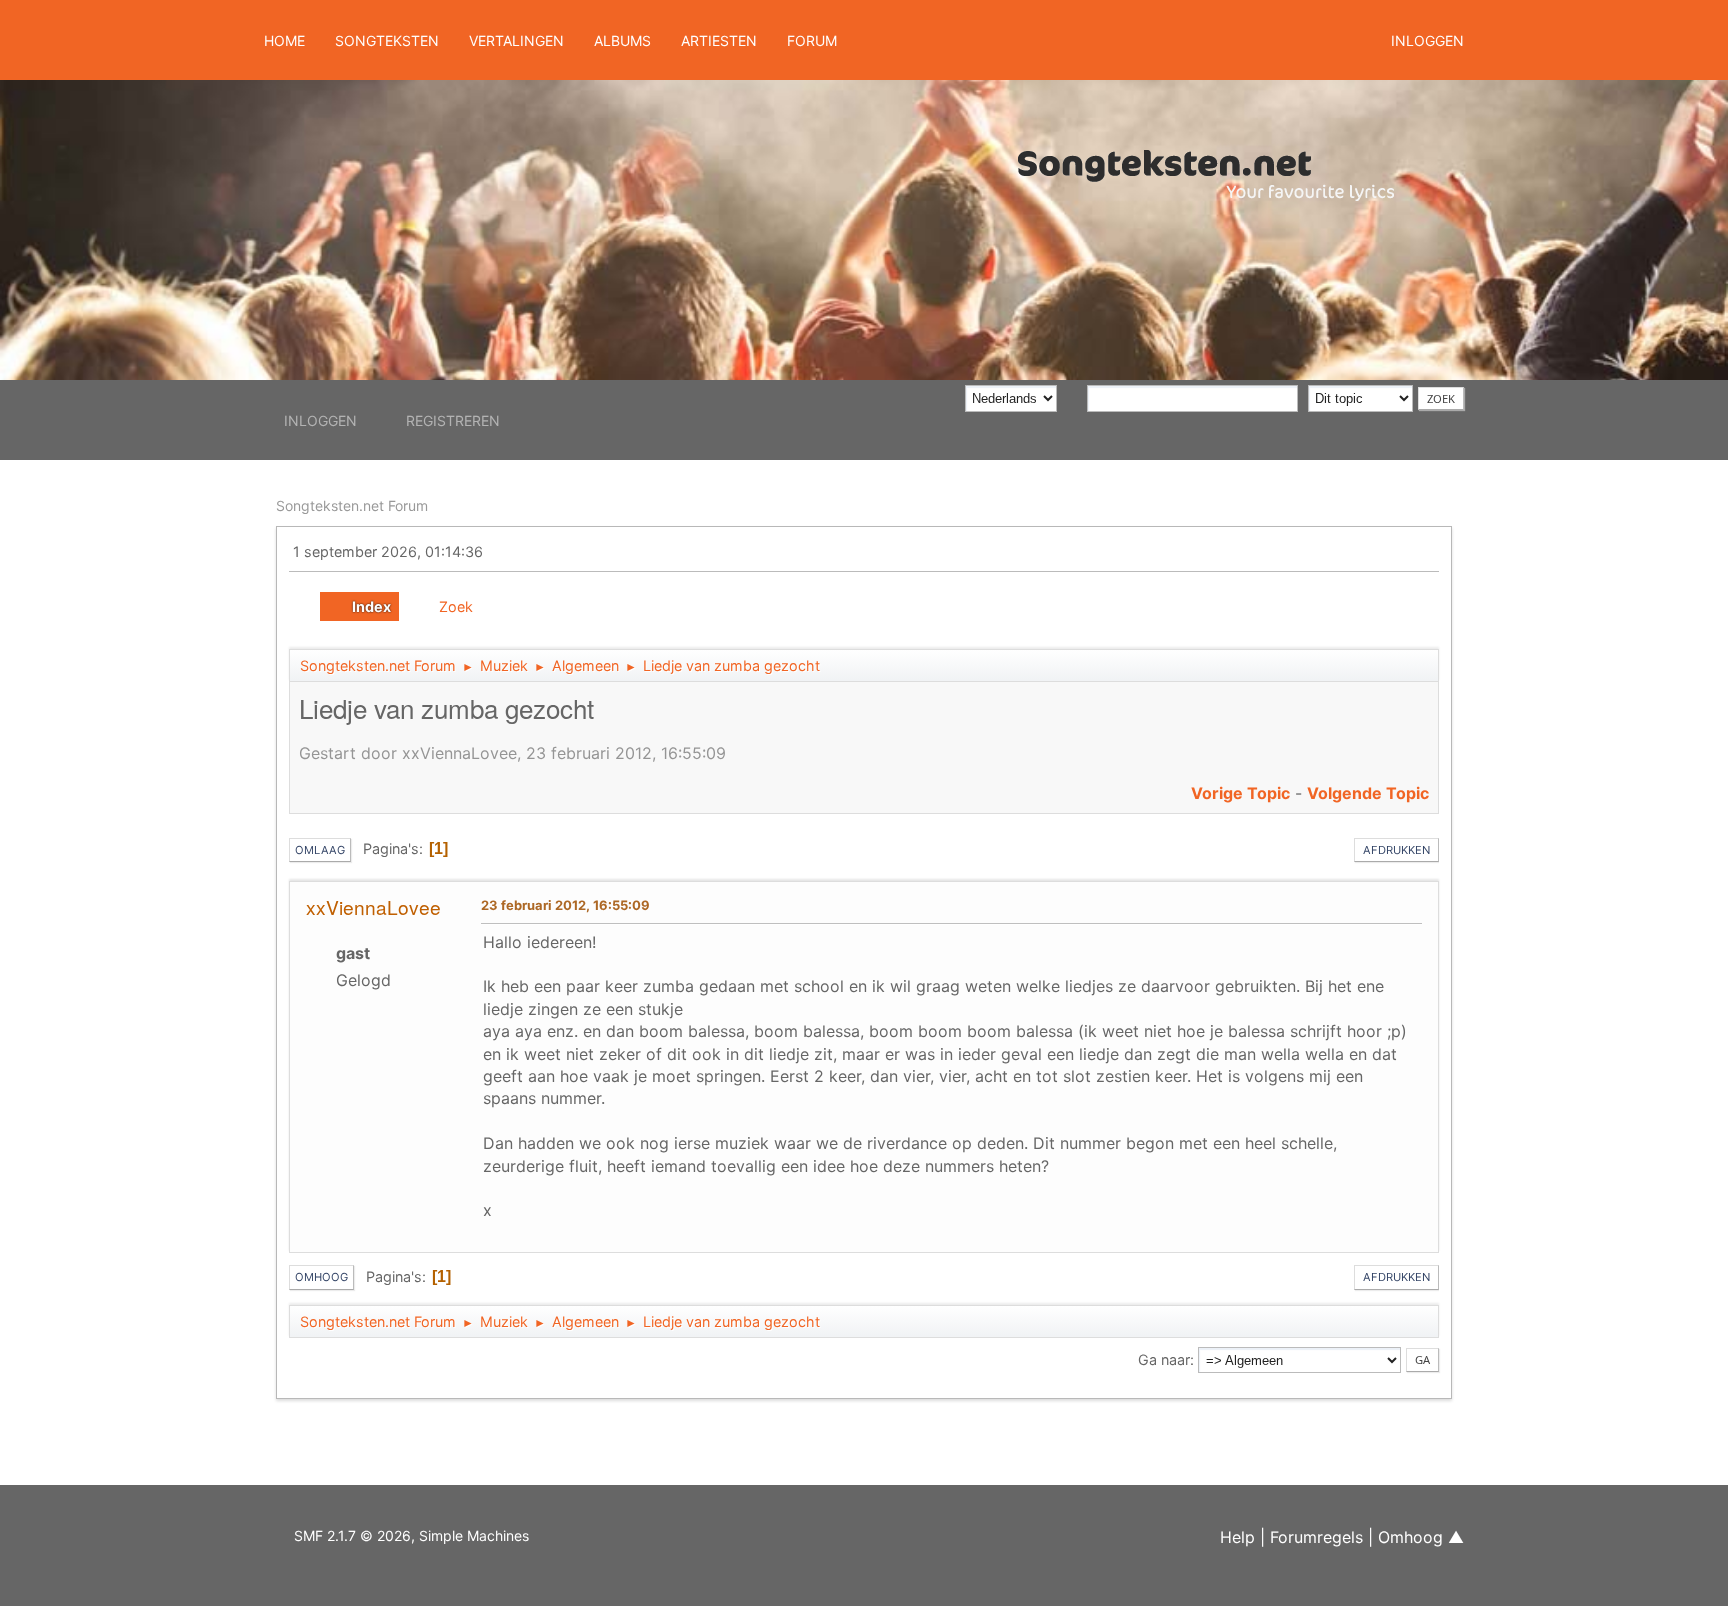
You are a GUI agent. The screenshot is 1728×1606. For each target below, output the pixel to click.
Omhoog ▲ (1421, 1537)
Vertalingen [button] (516, 40)
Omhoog (321, 1277)
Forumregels (1316, 1537)
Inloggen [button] (1427, 40)
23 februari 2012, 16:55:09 (565, 905)
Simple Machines (474, 1535)
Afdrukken (1396, 850)
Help (1237, 1537)
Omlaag (320, 850)
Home (284, 40)
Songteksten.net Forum (352, 505)
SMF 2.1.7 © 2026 (352, 1535)
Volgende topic (1368, 793)
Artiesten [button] (719, 40)
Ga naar (1164, 1359)
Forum (812, 40)
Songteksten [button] (387, 40)
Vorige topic (1240, 793)
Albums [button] (622, 40)
